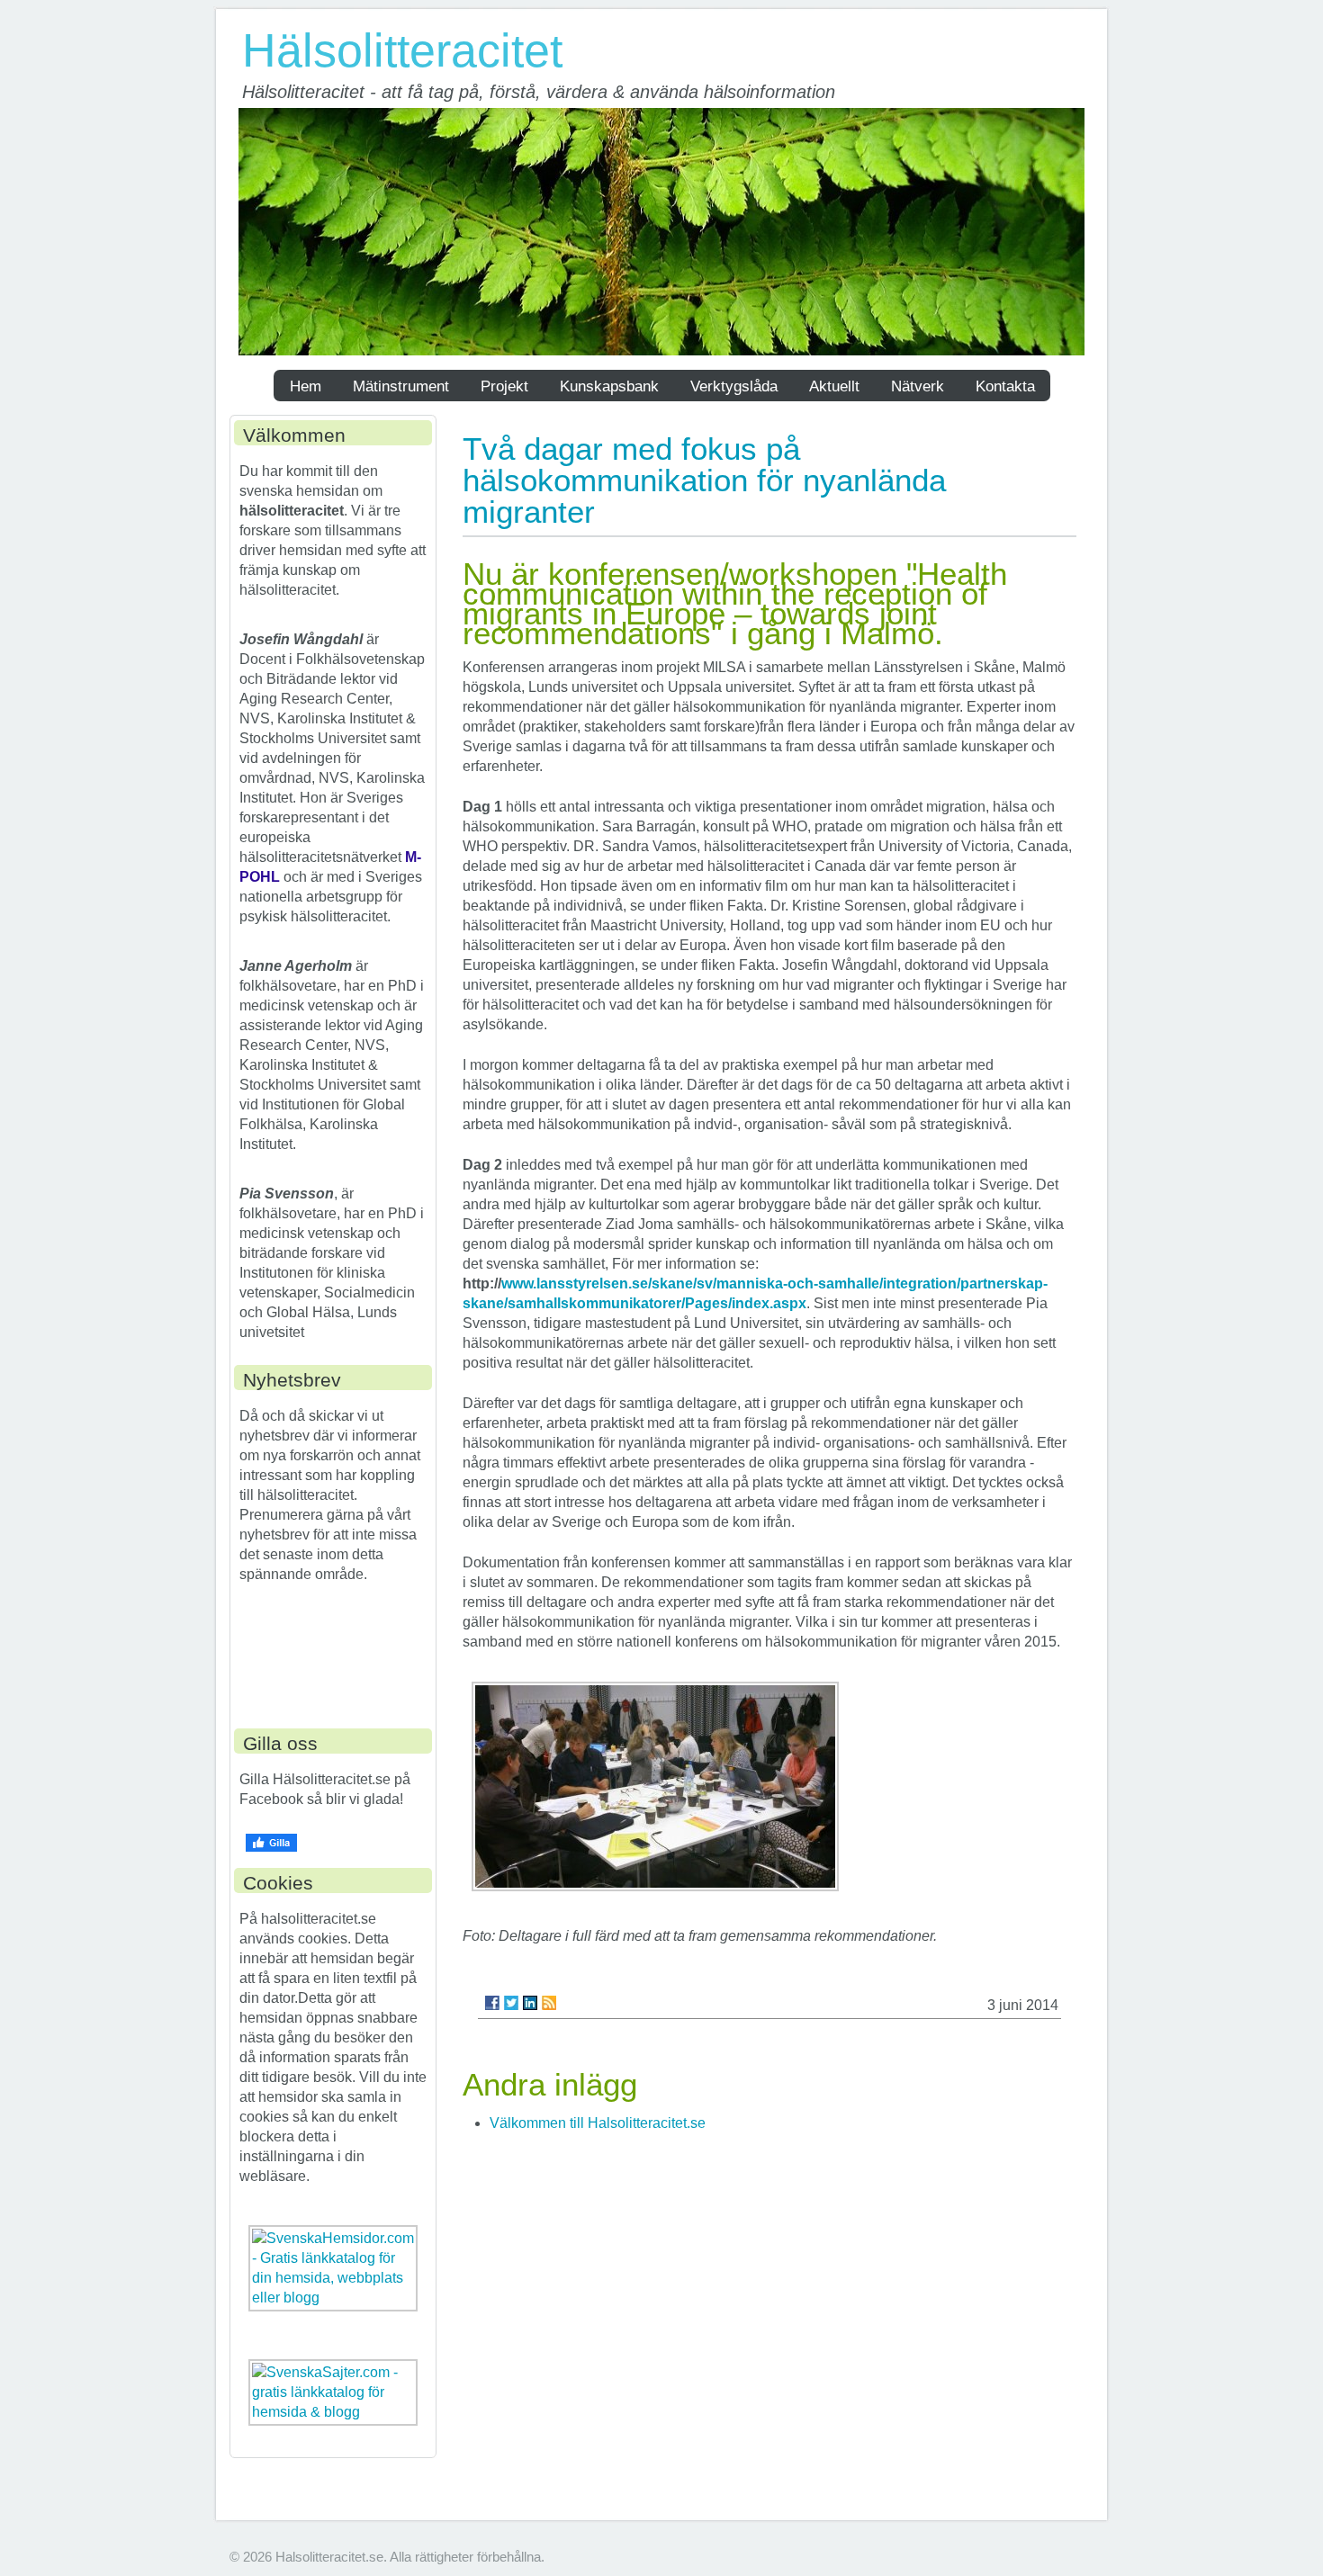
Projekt (504, 386)
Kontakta (1005, 386)
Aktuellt (834, 386)
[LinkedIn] (530, 2003)
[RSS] (549, 2003)
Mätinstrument (401, 386)
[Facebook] (492, 2003)
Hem (306, 386)
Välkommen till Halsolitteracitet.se (598, 2123)
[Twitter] (511, 2003)
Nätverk (918, 386)
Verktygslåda (734, 386)
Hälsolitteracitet (402, 50)
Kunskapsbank (609, 386)
